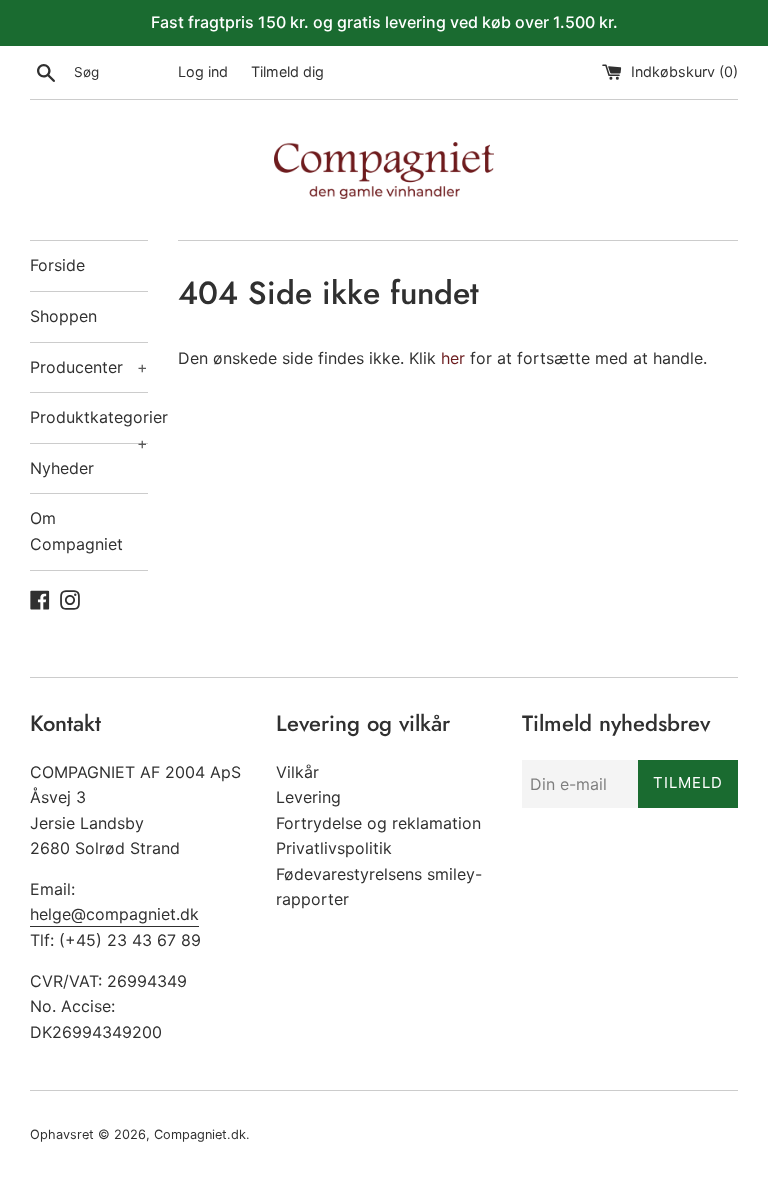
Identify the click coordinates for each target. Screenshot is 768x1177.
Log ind (203, 71)
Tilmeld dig (287, 71)
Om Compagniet (76, 531)
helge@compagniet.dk (114, 914)
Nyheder (62, 468)
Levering (308, 797)
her (453, 358)
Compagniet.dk (200, 1134)
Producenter (89, 367)
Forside (57, 265)
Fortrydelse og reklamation (378, 823)
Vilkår (297, 772)
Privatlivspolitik (334, 848)
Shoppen (63, 316)
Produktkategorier (89, 425)
